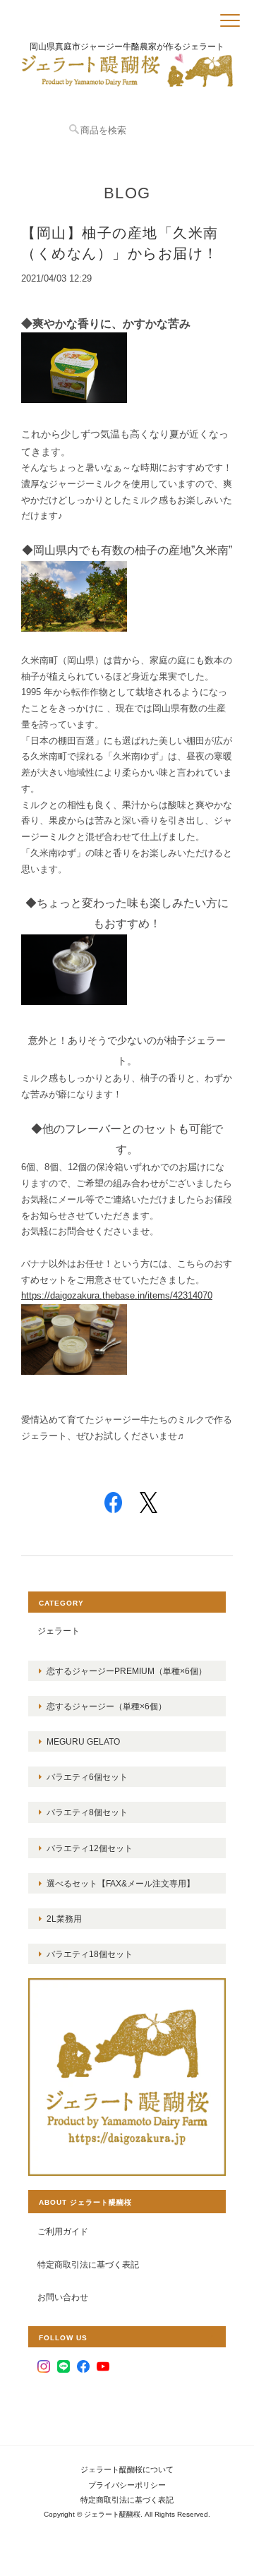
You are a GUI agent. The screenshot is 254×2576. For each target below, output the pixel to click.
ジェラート (59, 1631)
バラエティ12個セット (90, 1848)
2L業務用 (64, 1919)
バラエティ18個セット (90, 1954)
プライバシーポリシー (127, 2485)
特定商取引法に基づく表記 (88, 2264)
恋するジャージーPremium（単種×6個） (127, 1671)
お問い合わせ (63, 2297)
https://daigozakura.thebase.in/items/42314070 (117, 1295)
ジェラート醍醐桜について (127, 2469)
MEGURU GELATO (83, 1741)
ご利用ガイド (63, 2231)
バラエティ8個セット (87, 1812)
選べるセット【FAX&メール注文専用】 (121, 1883)
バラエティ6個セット (87, 1777)
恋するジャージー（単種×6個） (107, 1706)
